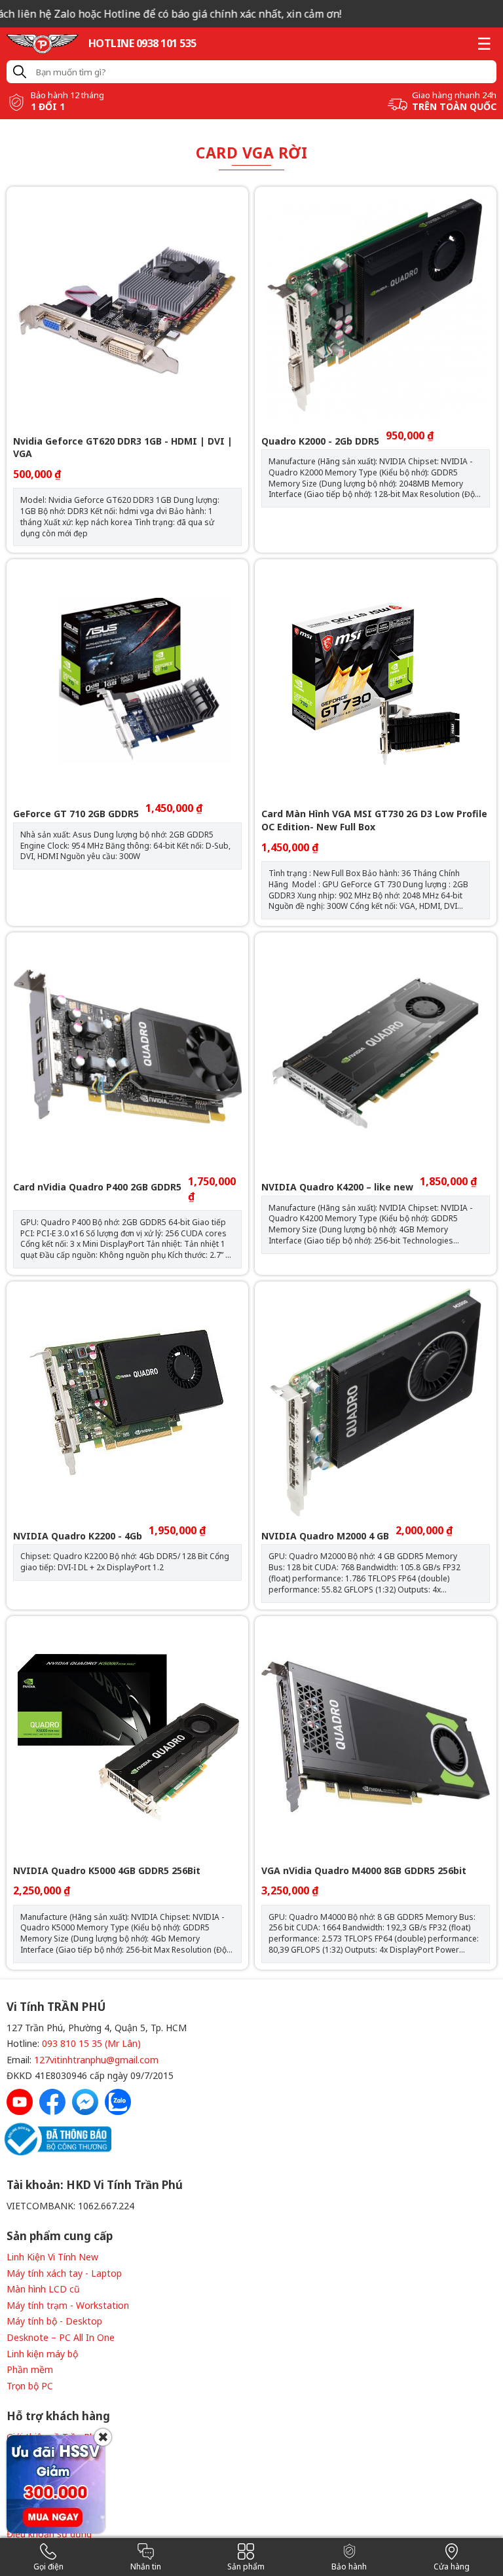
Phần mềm (30, 2369)
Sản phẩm (246, 2567)
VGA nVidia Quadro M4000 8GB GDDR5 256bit (364, 1870)
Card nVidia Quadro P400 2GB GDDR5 (97, 1187)
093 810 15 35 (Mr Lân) (91, 2043)
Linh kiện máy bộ (42, 2354)
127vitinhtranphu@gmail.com (96, 2060)
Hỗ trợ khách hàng (58, 2416)
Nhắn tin (146, 2567)
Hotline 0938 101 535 (142, 43)
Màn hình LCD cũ (43, 2289)
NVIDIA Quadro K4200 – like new (337, 1187)
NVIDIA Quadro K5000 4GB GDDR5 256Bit (107, 1870)
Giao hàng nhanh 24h (454, 95)
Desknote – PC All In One (61, 2337)
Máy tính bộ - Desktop (54, 2321)
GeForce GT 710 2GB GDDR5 (76, 814)
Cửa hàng (452, 2567)
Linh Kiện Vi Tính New (52, 2257)
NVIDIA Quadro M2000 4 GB (325, 1536)
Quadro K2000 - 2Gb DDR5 (320, 441)
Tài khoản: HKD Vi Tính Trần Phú (95, 2185)
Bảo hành (349, 2567)
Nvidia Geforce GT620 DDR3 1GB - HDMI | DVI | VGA (123, 448)
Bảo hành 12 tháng (67, 95)
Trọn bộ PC (30, 2386)
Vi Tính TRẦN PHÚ (56, 2007)
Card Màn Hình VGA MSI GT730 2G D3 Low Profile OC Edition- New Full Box (374, 820)
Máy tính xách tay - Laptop (64, 2273)
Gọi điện (48, 2567)
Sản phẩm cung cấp (60, 2236)
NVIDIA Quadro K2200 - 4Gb (78, 1536)
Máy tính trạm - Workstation (68, 2305)
